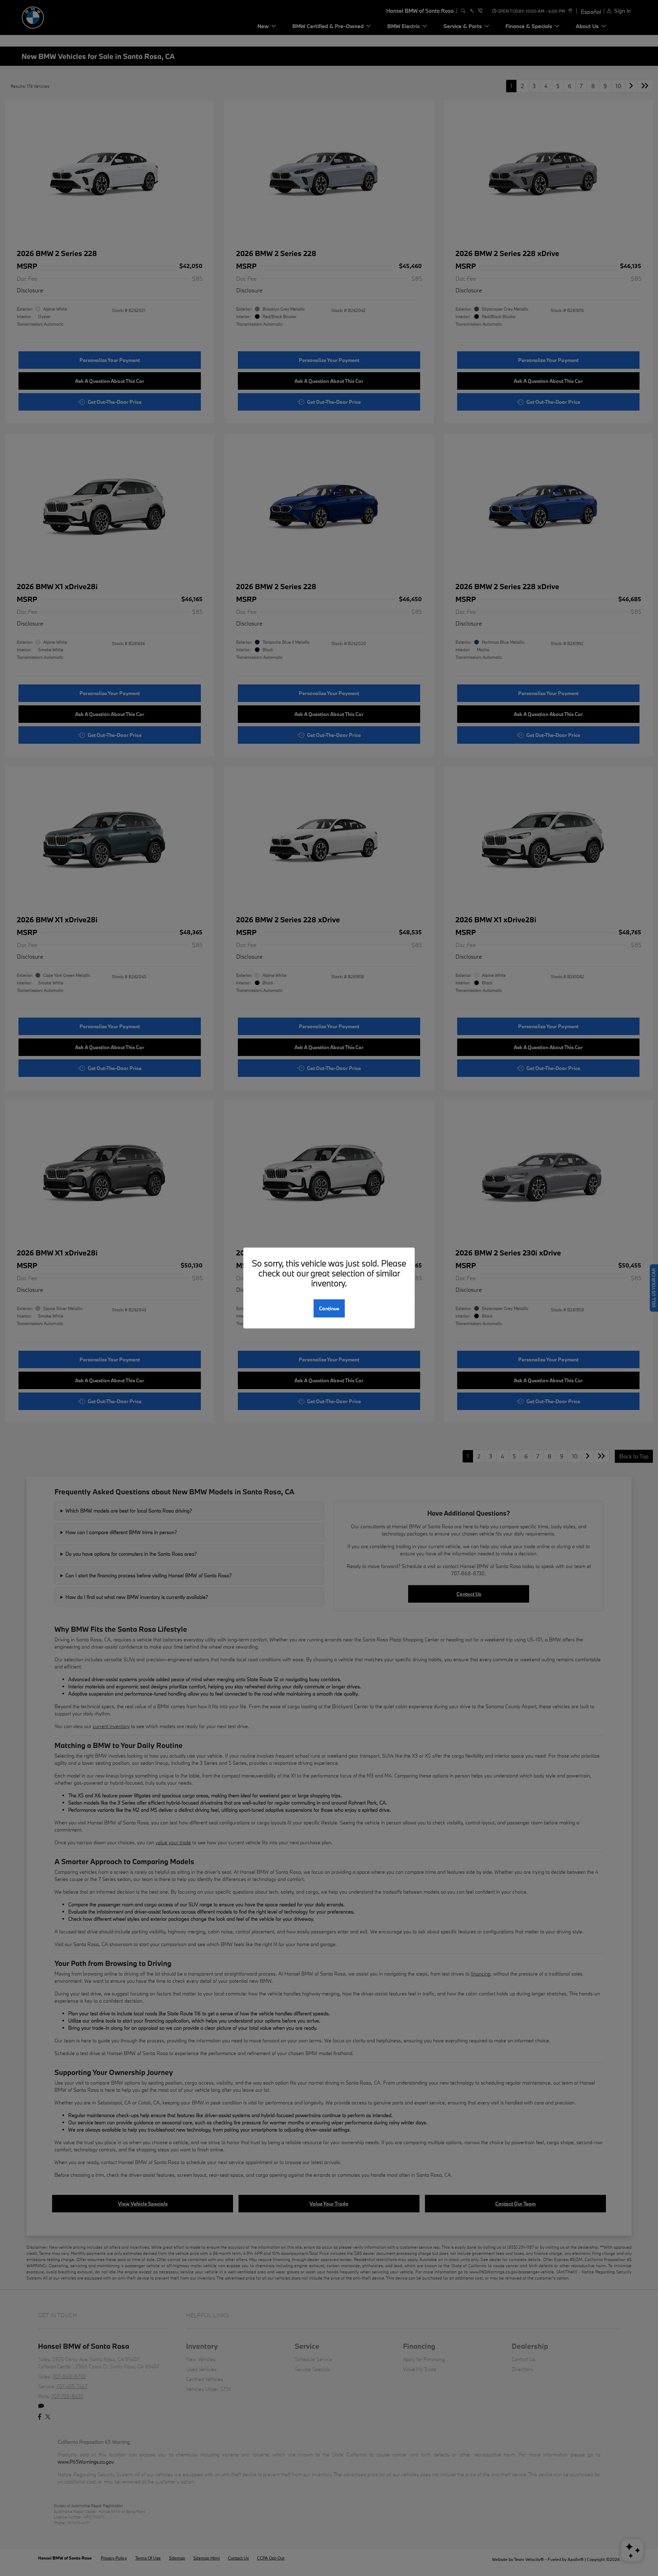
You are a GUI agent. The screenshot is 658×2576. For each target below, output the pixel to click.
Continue (329, 1308)
